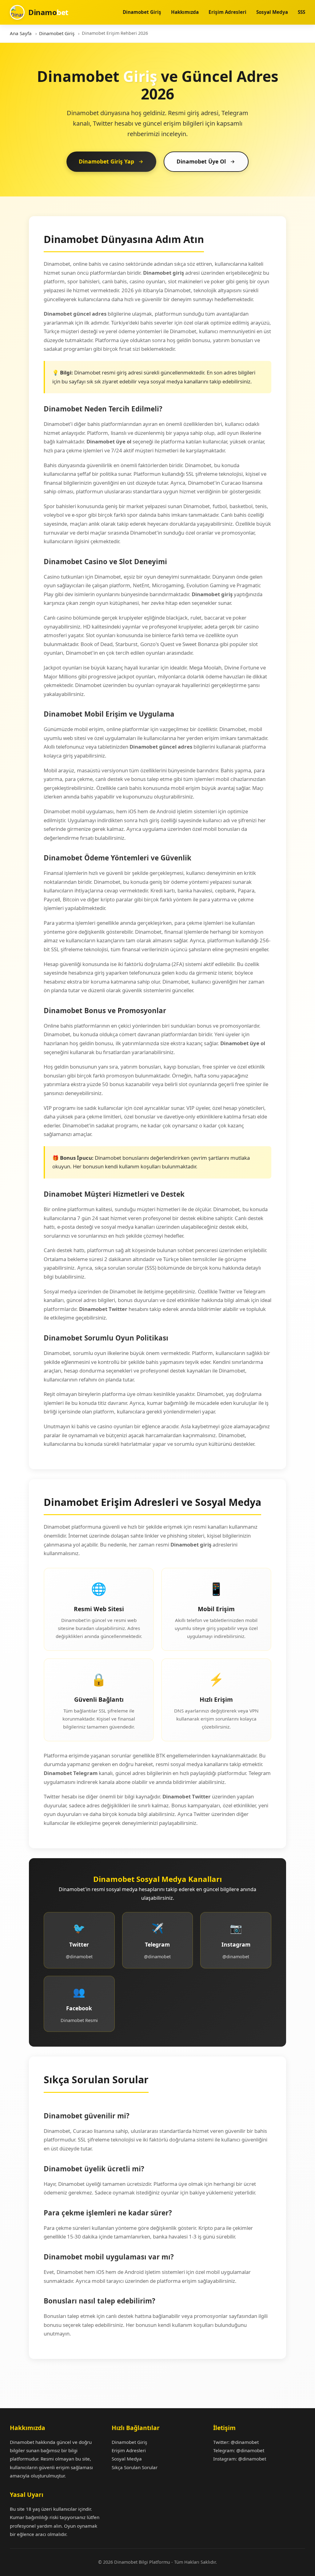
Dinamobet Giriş (142, 12)
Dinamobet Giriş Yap (106, 161)
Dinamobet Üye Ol (201, 161)
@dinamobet (245, 2442)
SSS (301, 12)
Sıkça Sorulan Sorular (135, 2467)
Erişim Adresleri (227, 12)
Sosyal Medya (272, 12)
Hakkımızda (185, 12)
